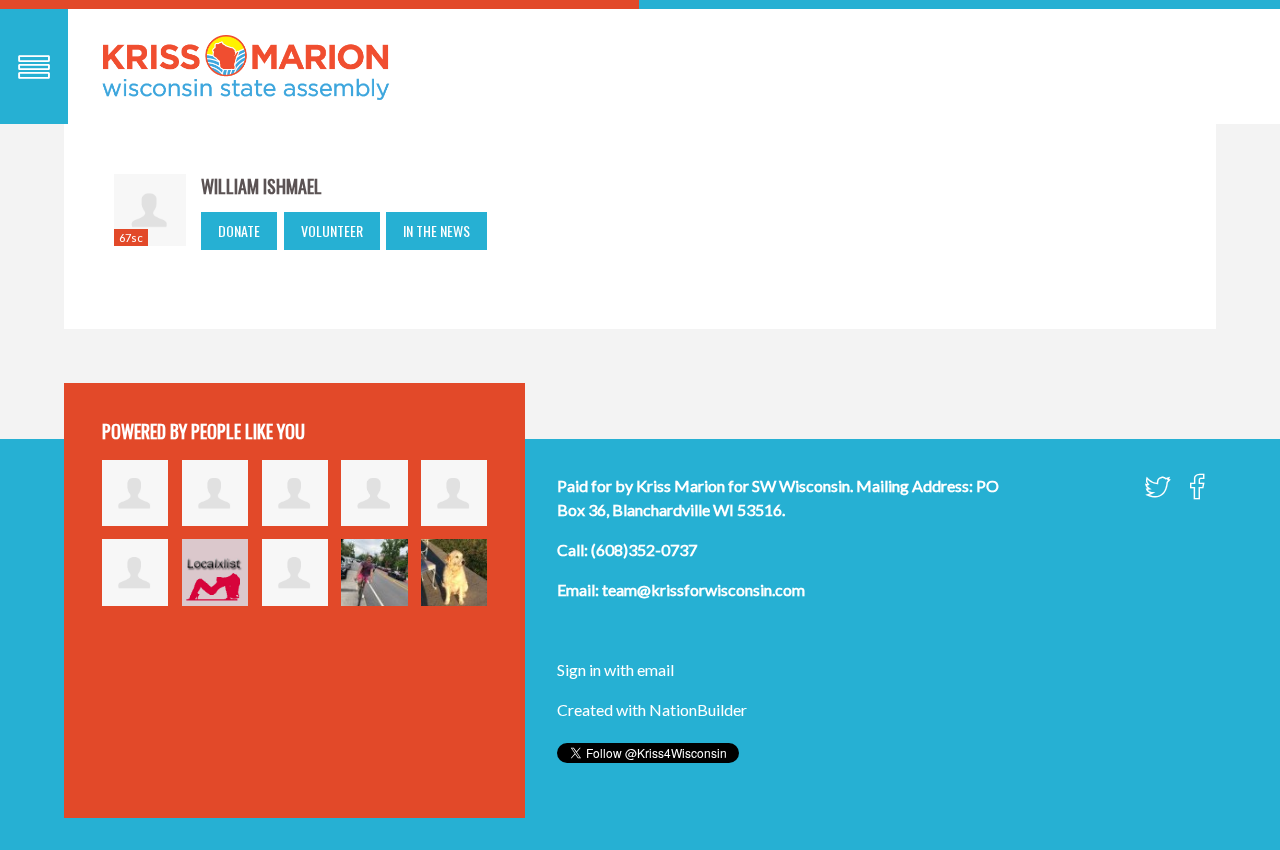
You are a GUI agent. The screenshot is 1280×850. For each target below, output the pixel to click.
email (655, 669)
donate (239, 230)
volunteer (332, 230)
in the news (436, 230)
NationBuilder (698, 709)
